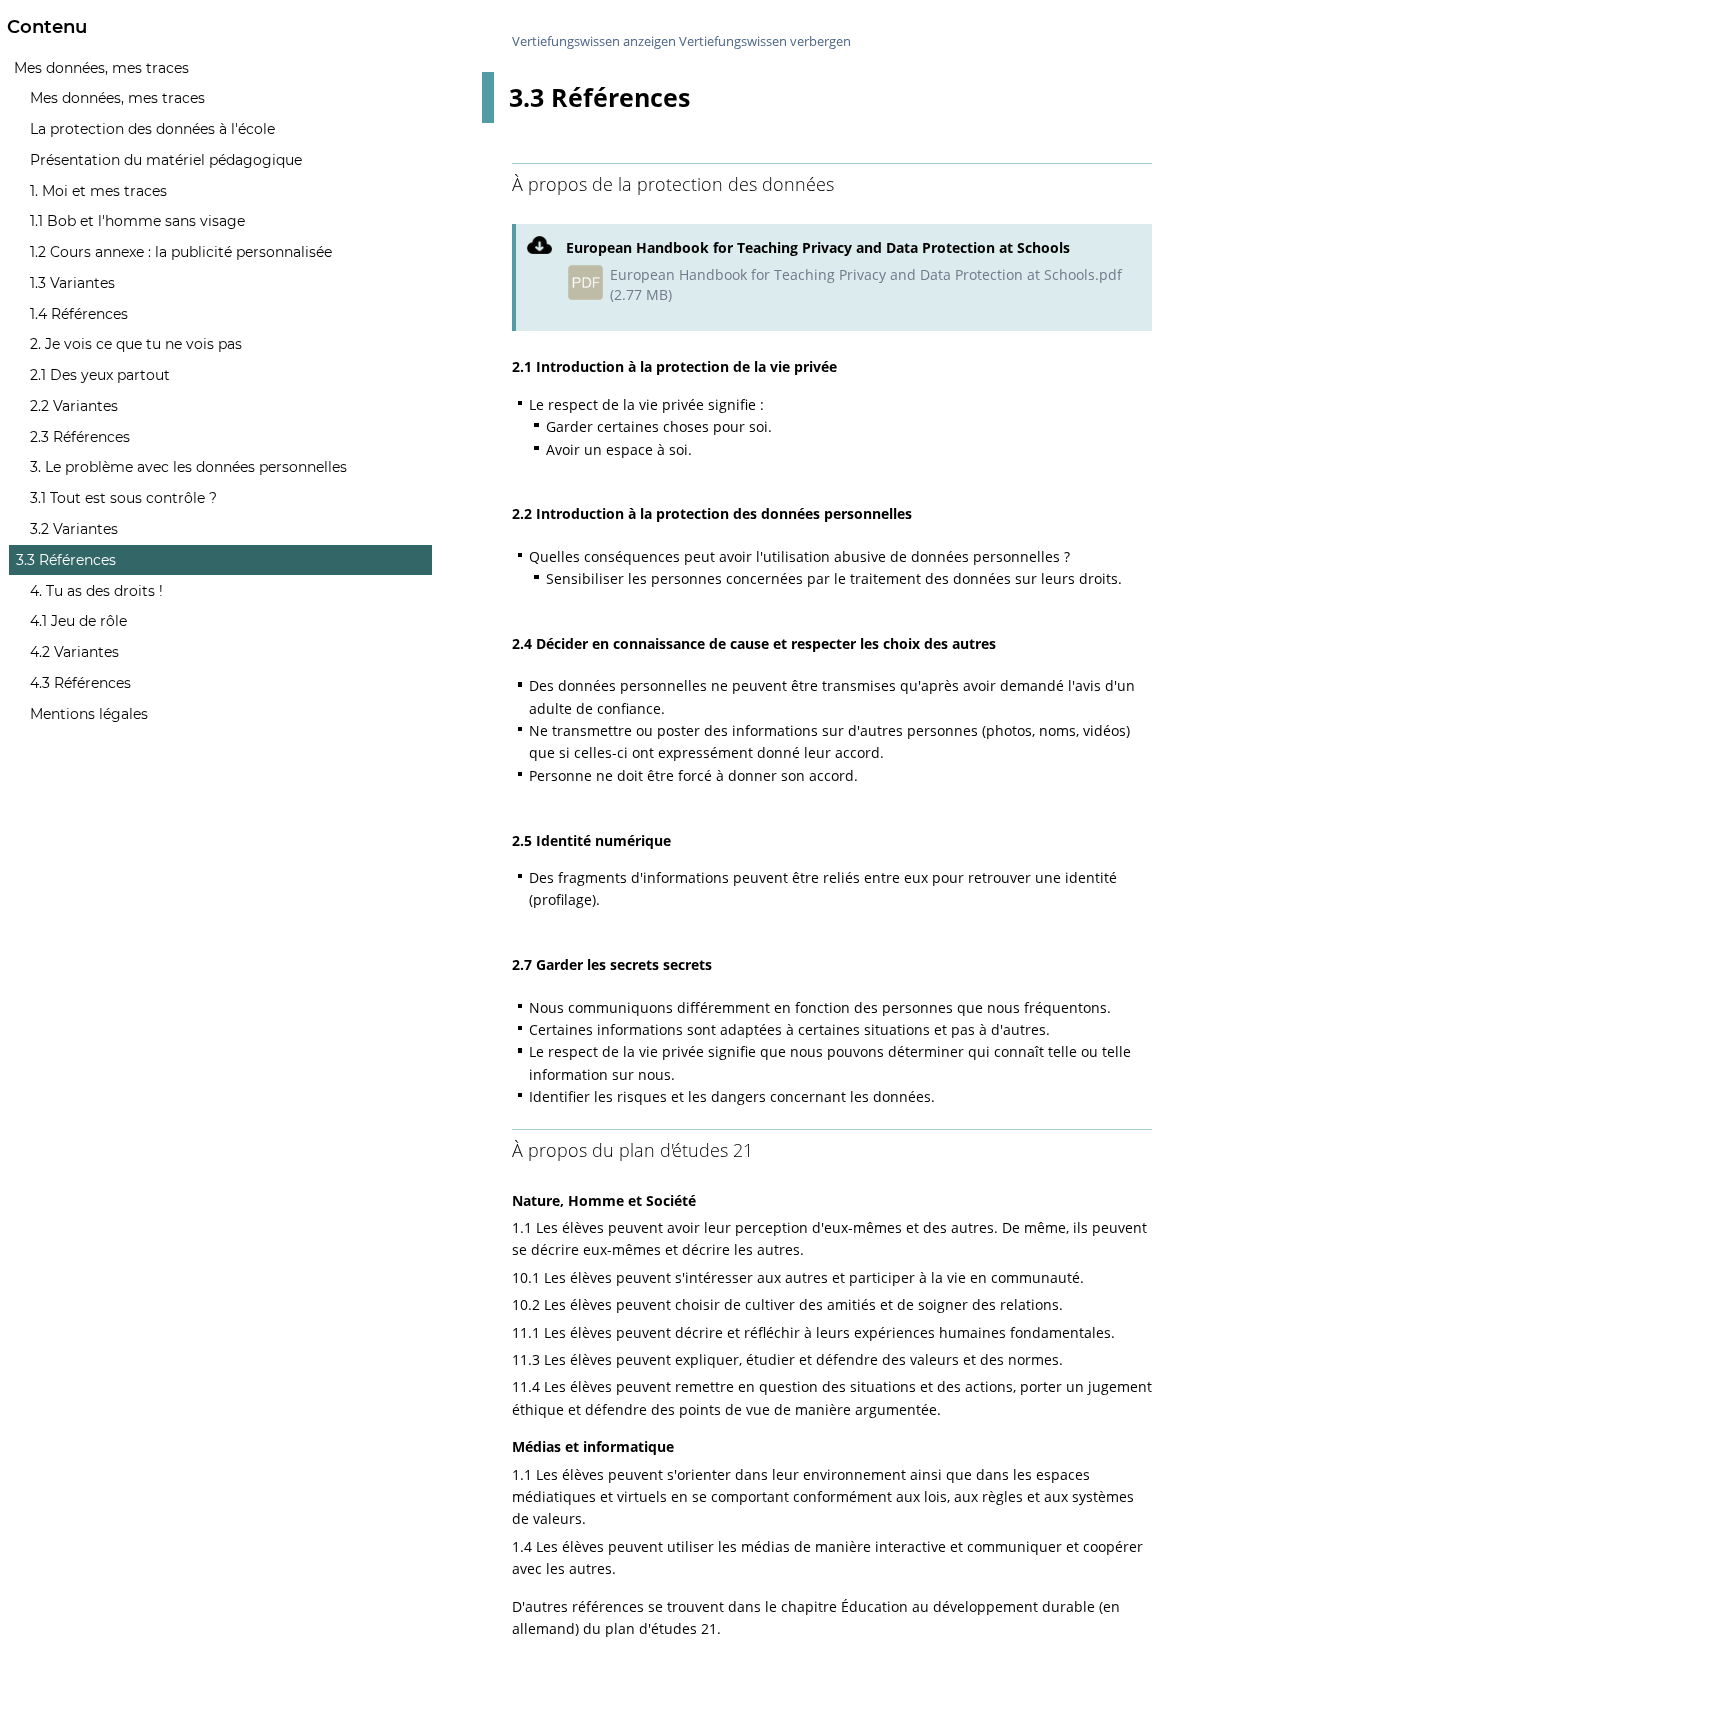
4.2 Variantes (74, 652)
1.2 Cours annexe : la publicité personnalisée (181, 252)
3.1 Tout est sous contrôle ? (123, 498)
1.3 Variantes (72, 283)
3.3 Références (66, 560)
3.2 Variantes (74, 529)
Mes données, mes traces (101, 68)
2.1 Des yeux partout (100, 375)
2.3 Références (80, 437)
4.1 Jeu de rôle (78, 621)
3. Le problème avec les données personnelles (188, 467)
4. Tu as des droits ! (96, 591)
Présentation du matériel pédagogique (166, 160)
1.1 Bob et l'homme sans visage (137, 221)
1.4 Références (79, 314)
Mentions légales (89, 714)
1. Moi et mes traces (98, 191)
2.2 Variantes (74, 406)
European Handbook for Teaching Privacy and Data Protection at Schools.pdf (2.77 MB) (866, 284)
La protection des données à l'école (152, 129)
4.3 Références (80, 683)
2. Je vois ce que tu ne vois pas (136, 344)
